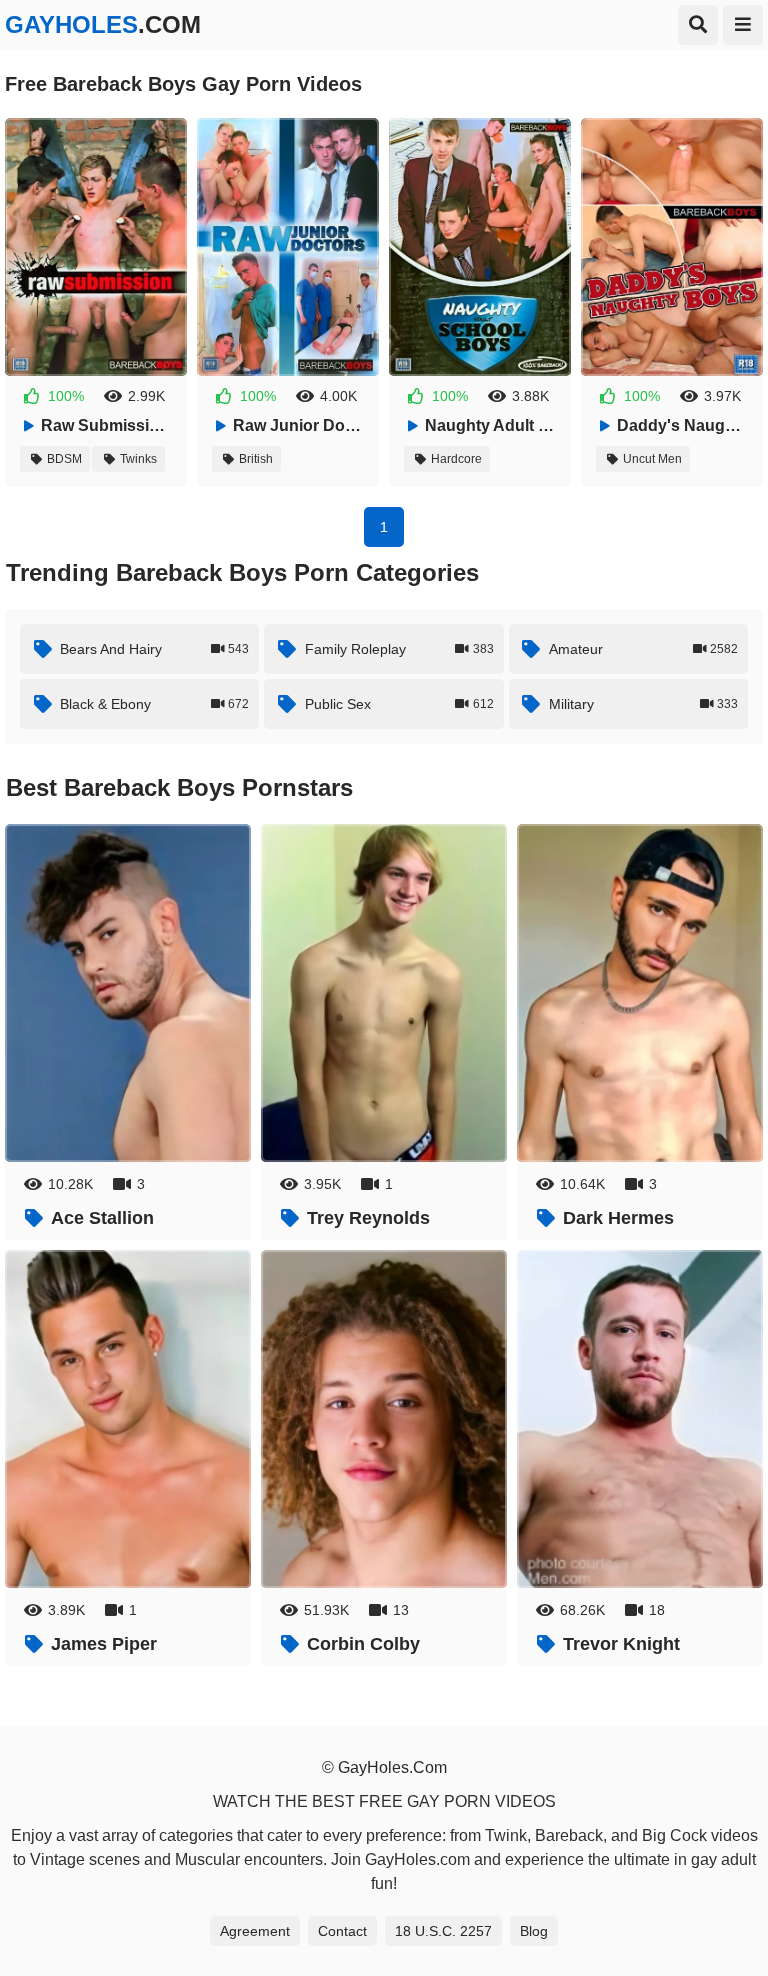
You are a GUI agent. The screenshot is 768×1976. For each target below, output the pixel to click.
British (256, 459)
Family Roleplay (399, 649)
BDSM (64, 459)
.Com (103, 24)
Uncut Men (652, 459)
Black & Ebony (154, 704)
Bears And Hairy (154, 649)
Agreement (255, 1931)
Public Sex (399, 704)
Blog (534, 1931)
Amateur (643, 649)
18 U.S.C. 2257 (443, 1931)
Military (643, 704)
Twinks (138, 459)
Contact (342, 1931)
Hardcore (456, 459)
